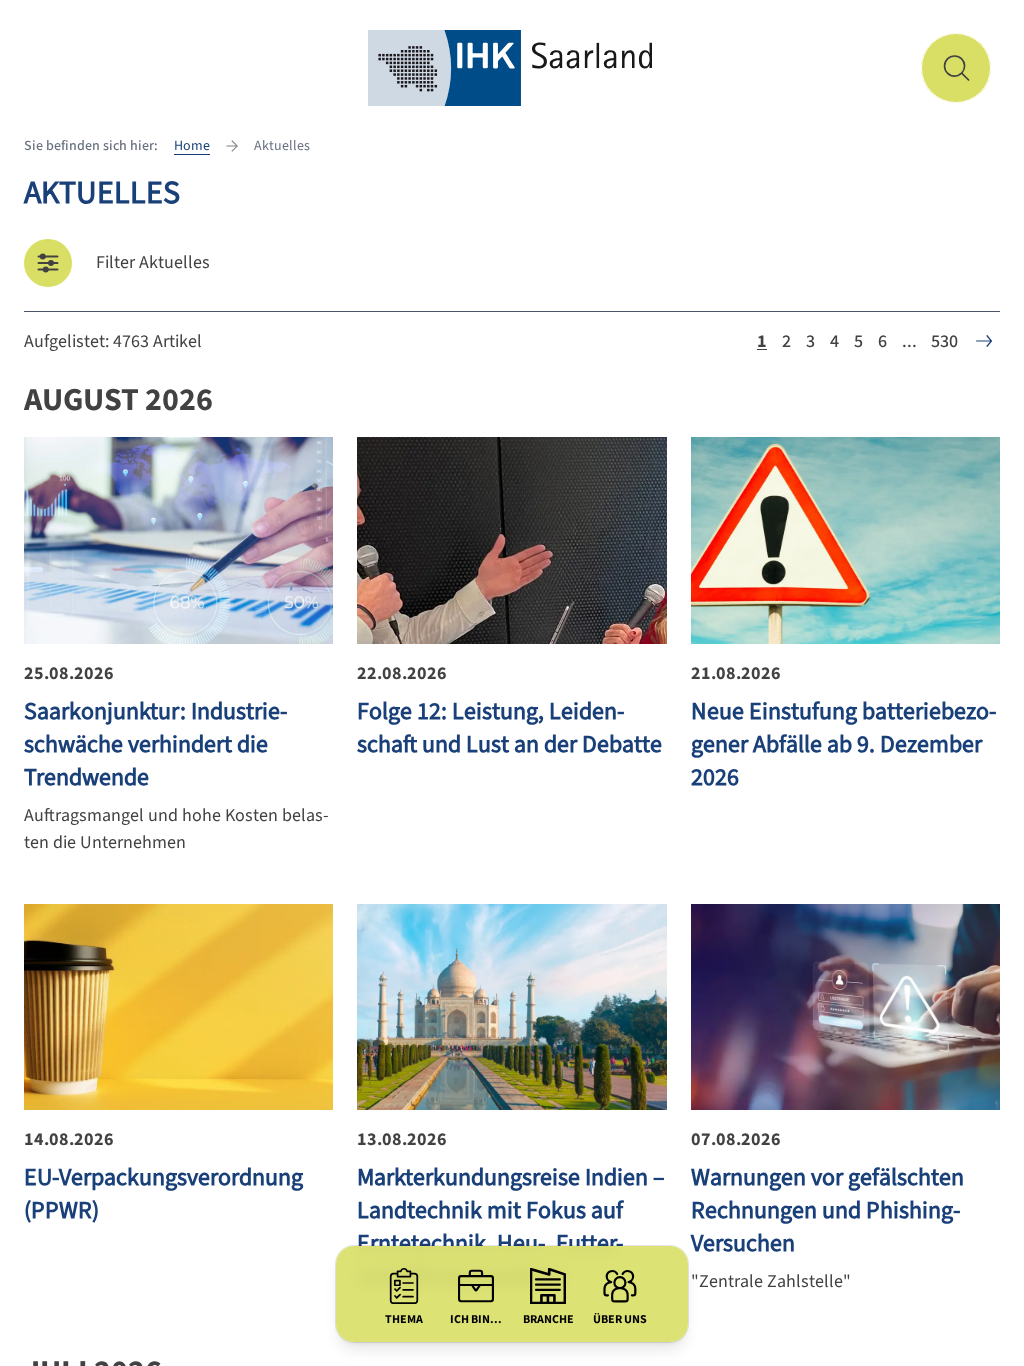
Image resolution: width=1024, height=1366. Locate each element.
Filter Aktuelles (153, 262)
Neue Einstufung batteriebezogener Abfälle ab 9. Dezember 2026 (843, 744)
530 (944, 341)
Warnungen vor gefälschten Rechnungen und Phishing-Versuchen (827, 1210)
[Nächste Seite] (984, 341)
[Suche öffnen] (956, 68)
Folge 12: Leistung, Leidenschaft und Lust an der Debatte (509, 728)
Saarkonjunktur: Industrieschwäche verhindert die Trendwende (155, 744)
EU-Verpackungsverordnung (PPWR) (163, 1194)
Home (192, 146)
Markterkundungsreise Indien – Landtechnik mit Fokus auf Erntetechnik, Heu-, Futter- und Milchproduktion (511, 1227)
